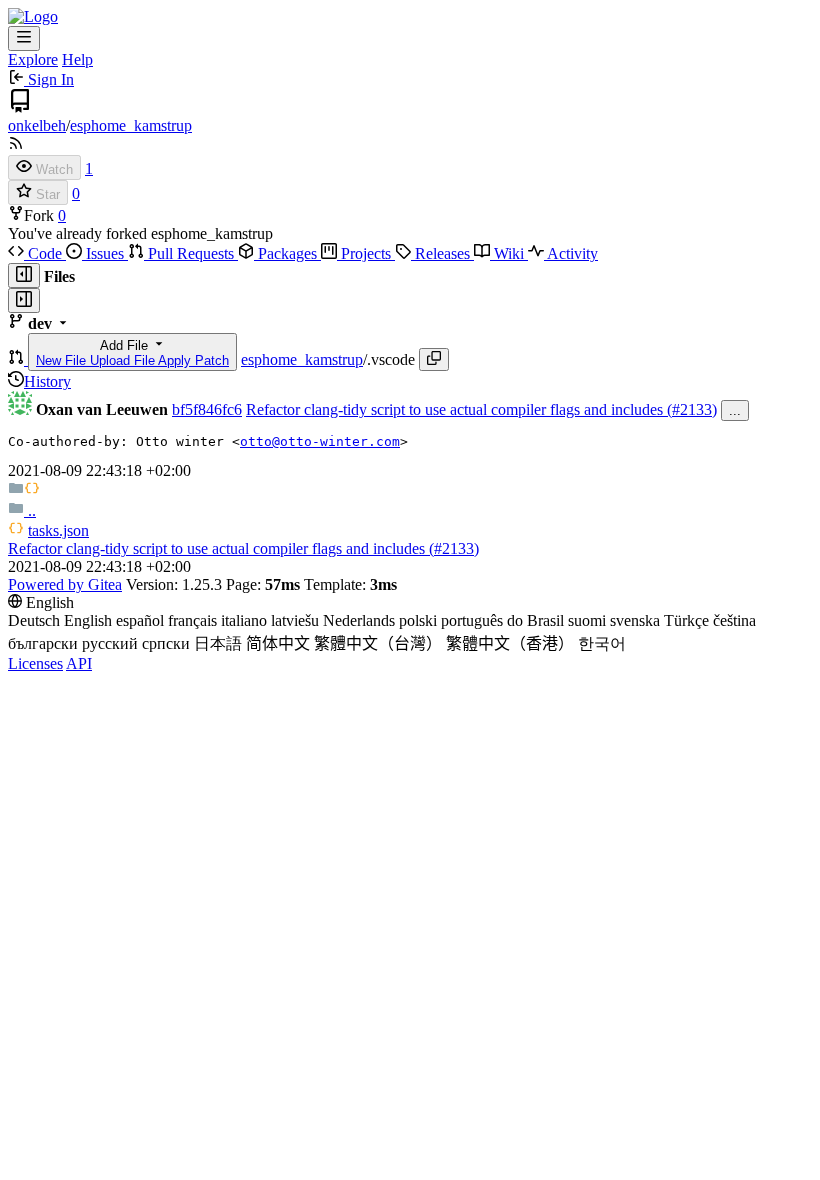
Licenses (35, 663)
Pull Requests (191, 253)
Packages (287, 253)
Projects (366, 253)
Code (45, 253)
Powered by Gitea (65, 584)
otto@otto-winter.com (320, 441)
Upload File (124, 360)
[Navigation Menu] (24, 38)
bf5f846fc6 (207, 409)
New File (63, 360)
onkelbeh (37, 125)
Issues (105, 253)
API (79, 663)
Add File (132, 353)
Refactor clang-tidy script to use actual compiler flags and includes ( (459, 409)
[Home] (33, 16)
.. (30, 510)
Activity (571, 253)
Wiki (509, 253)
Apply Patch (193, 360)
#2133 (692, 409)
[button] (18, 359)
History (47, 381)
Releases (442, 253)
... (735, 410)
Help (77, 59)
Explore (33, 59)
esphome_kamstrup (131, 125)
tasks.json (58, 530)
